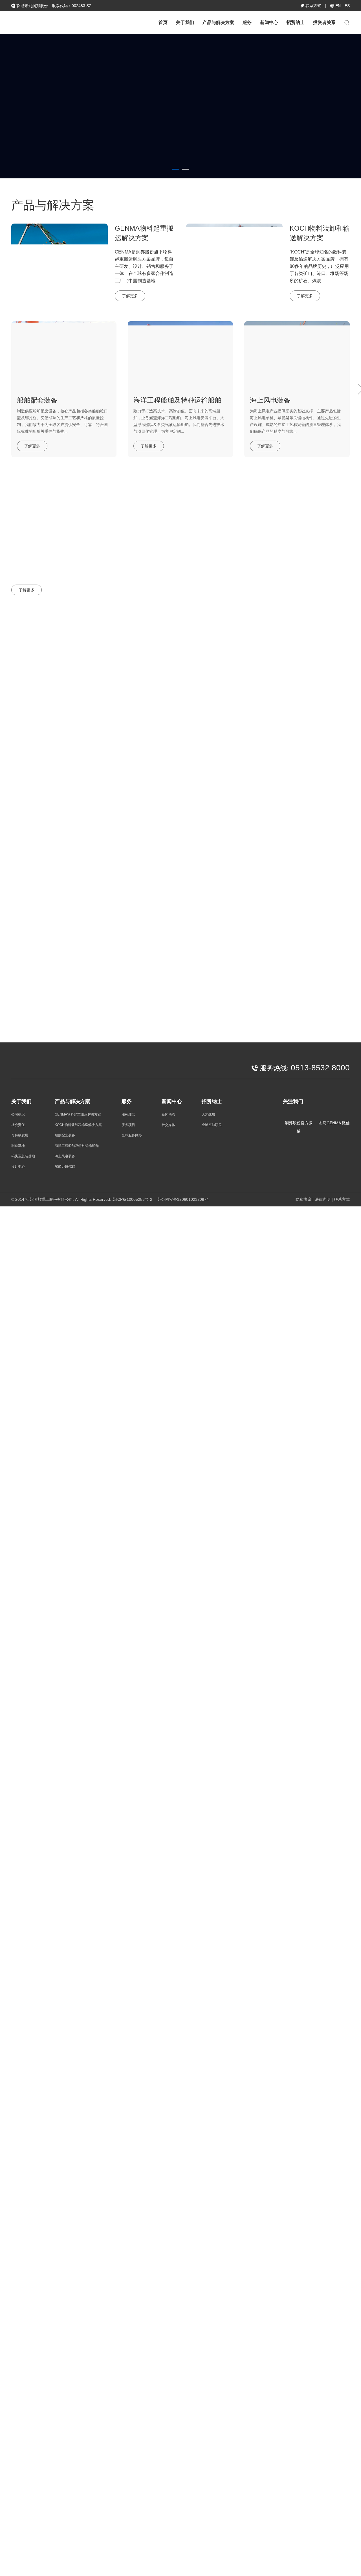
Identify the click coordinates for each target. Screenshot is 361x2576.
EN (338, 6)
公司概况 (18, 1114)
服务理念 (128, 1114)
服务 (247, 22)
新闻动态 (308, 642)
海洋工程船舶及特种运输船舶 (77, 1146)
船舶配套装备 (65, 1135)
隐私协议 (303, 1199)
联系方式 (313, 6)
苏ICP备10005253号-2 (132, 1199)
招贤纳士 (296, 22)
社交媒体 (340, 642)
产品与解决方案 (218, 22)
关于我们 (185, 22)
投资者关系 (324, 22)
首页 (163, 22)
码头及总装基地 (23, 1156)
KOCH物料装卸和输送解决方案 (78, 1125)
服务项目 (128, 1125)
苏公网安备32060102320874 (182, 1199)
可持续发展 (20, 1135)
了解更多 (32, 130)
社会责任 (18, 1125)
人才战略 (208, 1114)
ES (347, 6)
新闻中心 (269, 22)
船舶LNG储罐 (65, 1167)
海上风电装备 (65, 1156)
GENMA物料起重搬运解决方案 (78, 1114)
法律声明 (323, 1199)
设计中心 (18, 1167)
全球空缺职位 (212, 1125)
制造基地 (18, 1146)
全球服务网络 (132, 1135)
